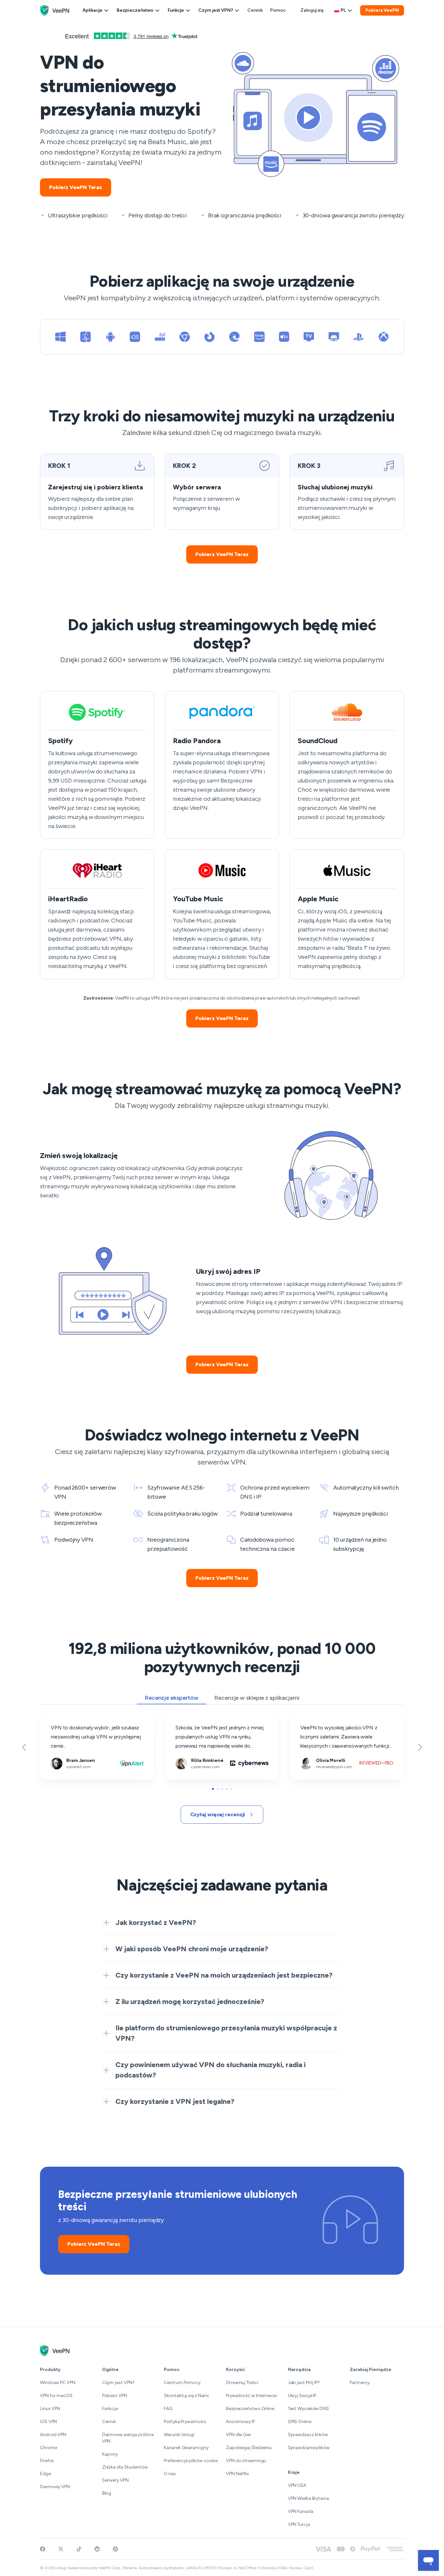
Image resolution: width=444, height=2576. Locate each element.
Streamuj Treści (242, 2383)
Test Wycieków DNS (308, 2409)
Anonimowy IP (240, 2422)
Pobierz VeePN (382, 10)
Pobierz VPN (115, 2396)
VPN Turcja (299, 2524)
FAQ (168, 2409)
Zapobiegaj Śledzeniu (249, 2448)
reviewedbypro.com (313, 1717)
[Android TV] (334, 337)
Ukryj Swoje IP (302, 2396)
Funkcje (176, 10)
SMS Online (300, 2422)
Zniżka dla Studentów (125, 2467)
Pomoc (278, 10)
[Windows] (60, 337)
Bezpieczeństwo (135, 10)
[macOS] (85, 337)
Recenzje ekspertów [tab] (172, 1698)
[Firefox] (210, 337)
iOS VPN (48, 2422)
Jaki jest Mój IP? (304, 2383)
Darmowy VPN (55, 2487)
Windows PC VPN (58, 2383)
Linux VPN (50, 2409)
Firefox (47, 2461)
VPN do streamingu (246, 2461)
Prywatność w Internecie (251, 2396)
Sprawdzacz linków (308, 2435)
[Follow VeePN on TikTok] (79, 2549)
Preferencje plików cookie (191, 2461)
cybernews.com (184, 1717)
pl (343, 10)
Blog (107, 2493)
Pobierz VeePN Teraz (76, 187)
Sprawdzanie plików (309, 2448)
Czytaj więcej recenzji (218, 1814)
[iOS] (135, 337)
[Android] (110, 337)
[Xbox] (384, 337)
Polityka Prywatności (185, 2422)
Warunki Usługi (179, 2435)
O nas (170, 2474)
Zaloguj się (312, 10)
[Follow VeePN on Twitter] (61, 2549)
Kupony (110, 2454)
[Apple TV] (284, 337)
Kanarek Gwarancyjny (186, 2448)
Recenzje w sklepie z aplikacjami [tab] (257, 1698)
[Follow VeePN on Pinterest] (115, 2549)
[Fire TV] (259, 337)
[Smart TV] (309, 337)
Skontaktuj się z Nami (186, 2396)
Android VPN (53, 2435)
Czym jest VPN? (216, 10)
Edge (46, 2474)
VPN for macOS (56, 2396)
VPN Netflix (237, 2474)
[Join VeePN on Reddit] (97, 2549)
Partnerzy (359, 2383)
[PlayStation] (359, 337)
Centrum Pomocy (182, 2383)
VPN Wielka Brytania (308, 2498)
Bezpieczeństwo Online (250, 2409)
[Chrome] (185, 337)
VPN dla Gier (239, 2435)
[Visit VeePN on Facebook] (43, 2549)
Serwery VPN (115, 2480)
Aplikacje (92, 10)
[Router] (160, 337)
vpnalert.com (55, 1717)
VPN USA (297, 2485)
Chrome (48, 2448)
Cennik (255, 10)
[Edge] (234, 337)
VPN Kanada (301, 2511)
